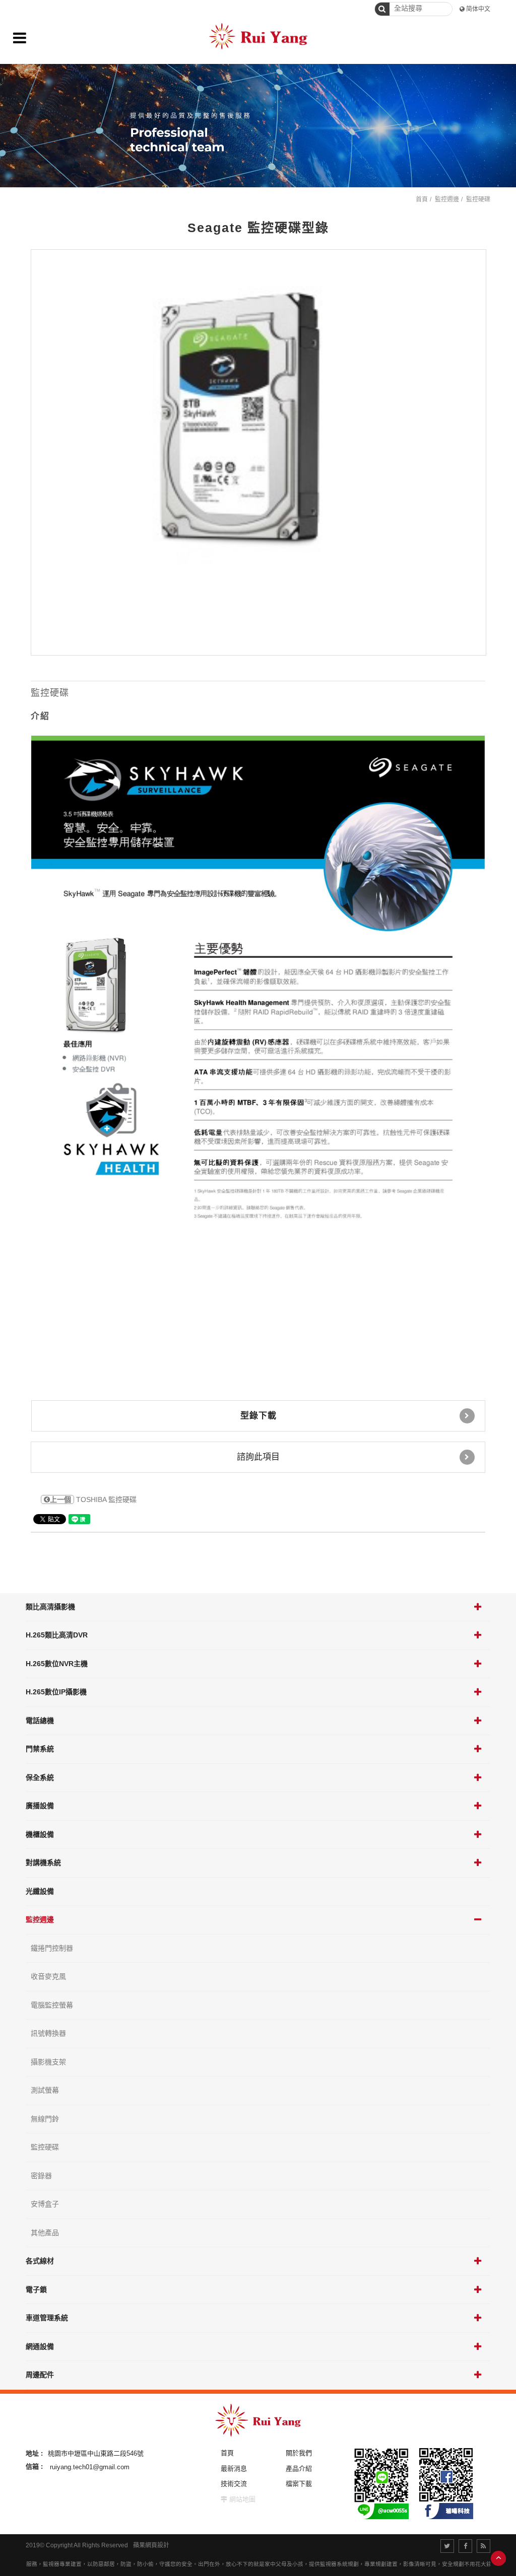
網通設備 (40, 2346)
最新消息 (234, 2468)
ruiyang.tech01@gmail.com (90, 2466)
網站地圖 (242, 2499)
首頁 (422, 199)
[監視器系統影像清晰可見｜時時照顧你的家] (258, 126)
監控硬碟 (45, 2147)
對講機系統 (43, 1863)
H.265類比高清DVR (57, 1635)
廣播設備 (40, 1806)
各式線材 (40, 2261)
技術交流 (234, 2484)
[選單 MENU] (20, 38)
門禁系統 (40, 1749)
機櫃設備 (40, 1834)
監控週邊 (40, 1919)
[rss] (483, 2546)
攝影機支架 (48, 2062)
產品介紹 (299, 2468)
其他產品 (45, 2233)
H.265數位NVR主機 (57, 1664)
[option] (259, 453)
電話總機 (40, 1721)
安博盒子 (45, 2204)
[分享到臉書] (465, 2546)
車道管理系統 (47, 2318)
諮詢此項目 (258, 1457)
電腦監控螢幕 (52, 2005)
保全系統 (40, 1777)
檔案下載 (299, 2484)
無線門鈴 (45, 2119)
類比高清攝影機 (50, 1607)
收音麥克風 (48, 1976)
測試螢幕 (45, 2090)
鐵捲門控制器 (52, 1948)
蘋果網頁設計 (151, 2545)
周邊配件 (40, 2375)
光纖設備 (40, 1891)
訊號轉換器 (48, 2033)
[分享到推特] (447, 2546)
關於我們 (299, 2453)
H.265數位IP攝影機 (56, 1692)
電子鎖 (36, 2289)
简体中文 (478, 9)
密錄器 (41, 2176)
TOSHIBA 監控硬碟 (93, 1499)
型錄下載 (259, 1416)
